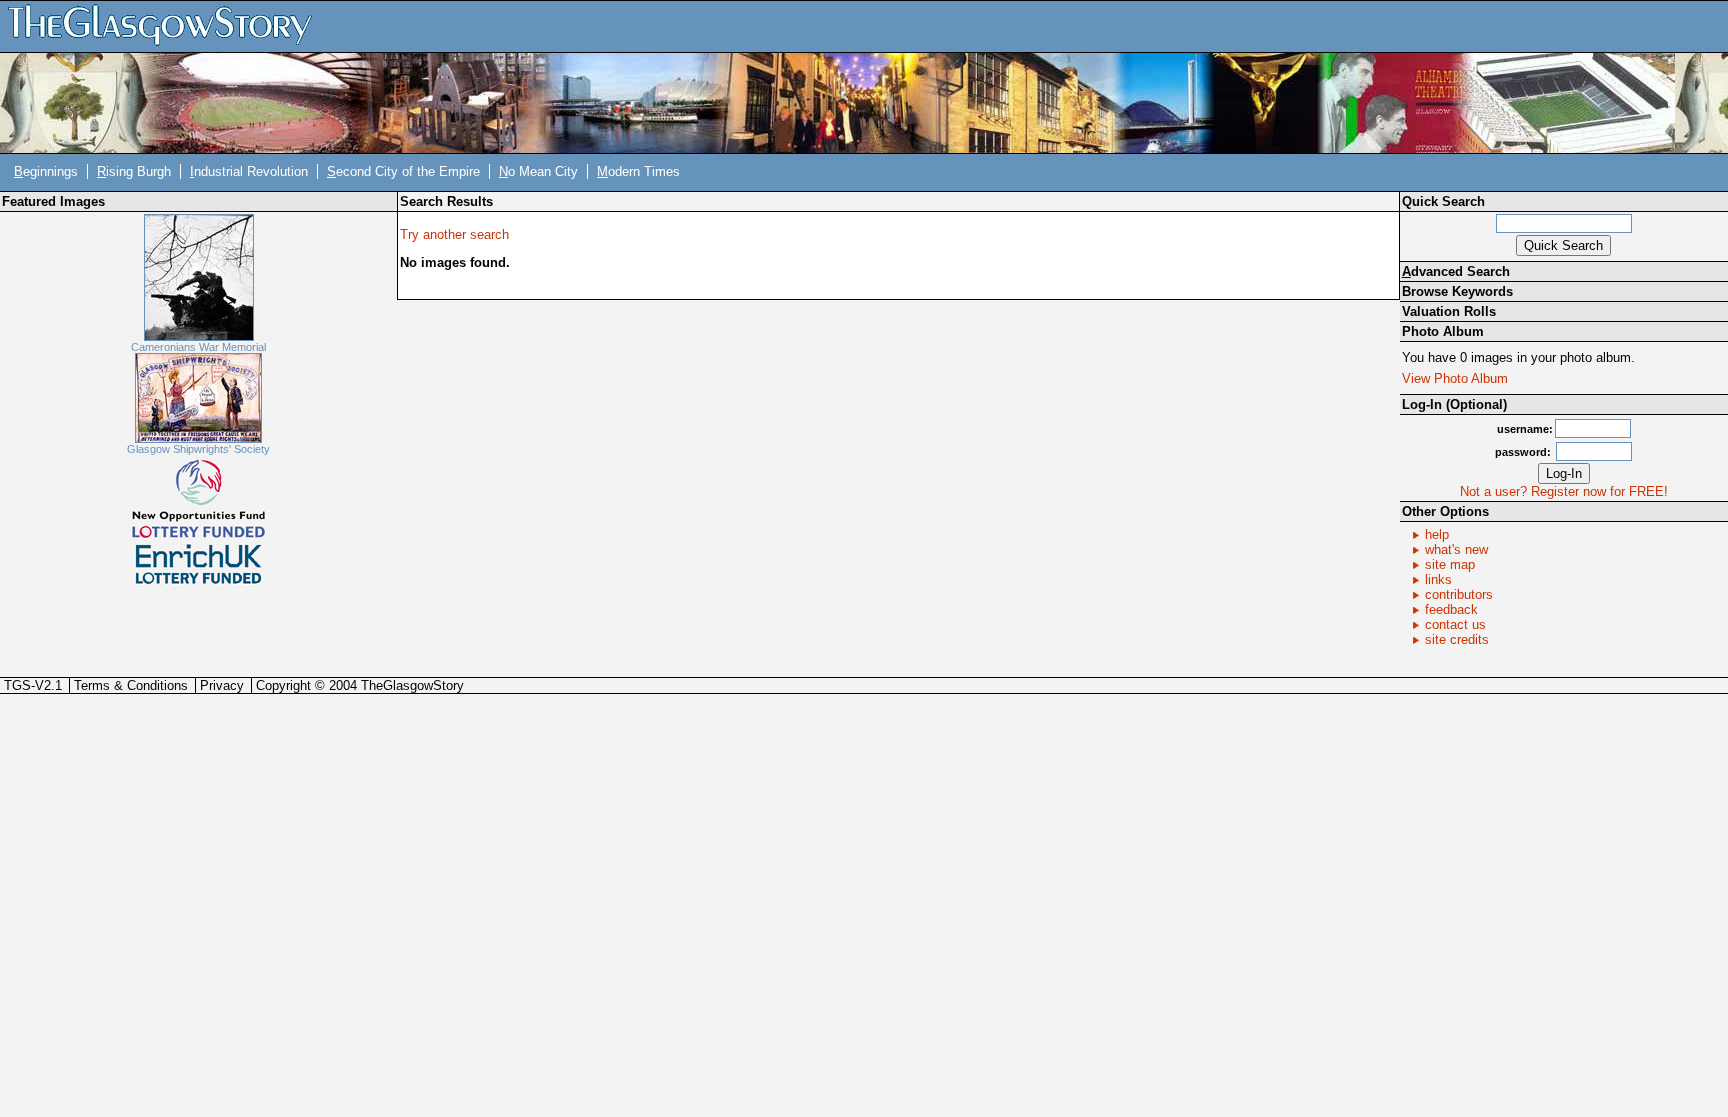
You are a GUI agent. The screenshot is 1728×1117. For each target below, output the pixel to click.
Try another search (454, 234)
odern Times (638, 171)
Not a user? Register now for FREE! (1564, 491)
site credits (1457, 639)
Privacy (222, 685)
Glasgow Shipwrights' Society (198, 449)
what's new (1456, 549)
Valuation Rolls (1449, 311)
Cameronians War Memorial (198, 347)
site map (1450, 564)
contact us (1455, 624)
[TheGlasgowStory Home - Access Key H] (167, 25)
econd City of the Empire (403, 171)
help (1437, 534)
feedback (1451, 609)
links (1438, 579)
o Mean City (538, 171)
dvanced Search (1456, 271)
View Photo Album (1455, 378)
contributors (1459, 594)
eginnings (46, 171)
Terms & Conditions (131, 685)
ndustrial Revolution (249, 171)
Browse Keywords (1457, 291)
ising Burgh (134, 171)
